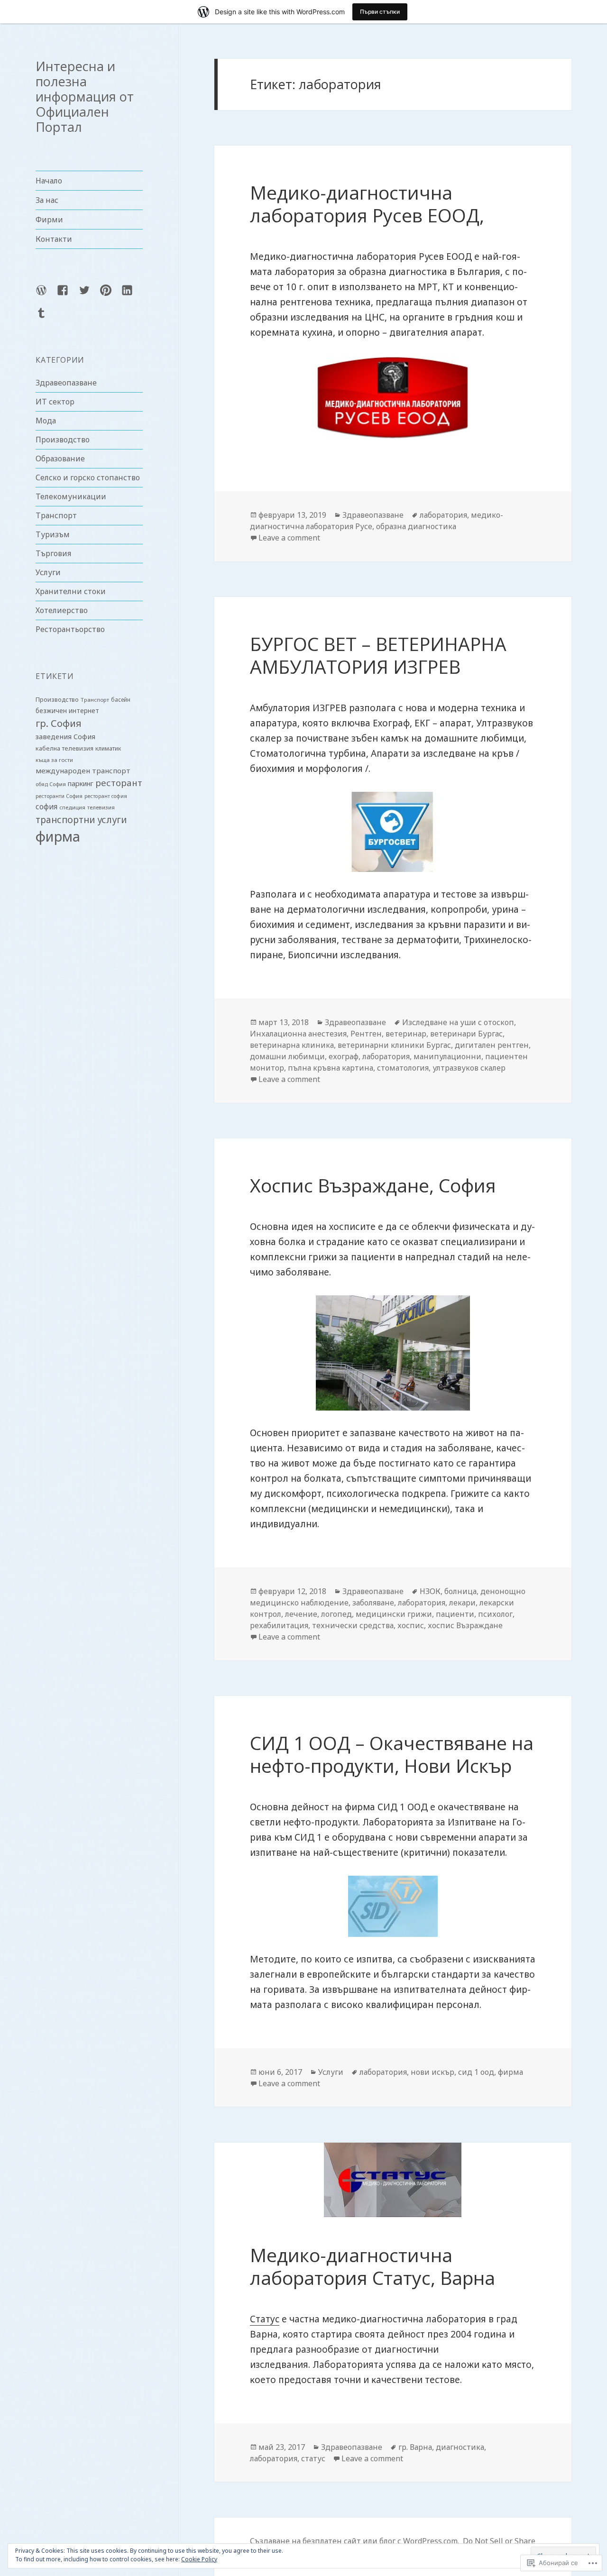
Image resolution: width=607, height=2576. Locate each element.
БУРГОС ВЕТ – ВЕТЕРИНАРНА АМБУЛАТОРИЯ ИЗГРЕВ (378, 655)
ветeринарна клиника (292, 1045)
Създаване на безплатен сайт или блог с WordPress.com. (354, 2541)
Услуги (48, 572)
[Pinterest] (111, 296)
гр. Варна (415, 2447)
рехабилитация (279, 1625)
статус (313, 2458)
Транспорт (56, 515)
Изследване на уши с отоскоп (458, 1022)
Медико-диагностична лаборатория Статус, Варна (372, 2266)
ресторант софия (106, 796)
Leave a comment (289, 538)
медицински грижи (394, 1614)
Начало (49, 181)
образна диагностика (416, 526)
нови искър (432, 2072)
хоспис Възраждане (465, 1625)
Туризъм (53, 534)
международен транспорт (83, 770)
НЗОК (430, 1591)
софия (46, 807)
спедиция (72, 807)
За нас (47, 200)
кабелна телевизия (64, 748)
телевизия (101, 807)
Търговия (53, 553)
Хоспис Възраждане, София (373, 1185)
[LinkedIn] (133, 296)
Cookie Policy (199, 2559)
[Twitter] (90, 296)
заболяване (373, 1603)
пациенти (455, 1614)
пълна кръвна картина (331, 1068)
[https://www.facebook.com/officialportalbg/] (68, 296)
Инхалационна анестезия (298, 1034)
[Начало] (47, 296)
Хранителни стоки (71, 591)
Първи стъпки (380, 12)
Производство (63, 440)
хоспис (411, 1625)
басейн (121, 700)
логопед (336, 1614)
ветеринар (406, 1034)
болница (460, 1591)
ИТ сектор (55, 402)
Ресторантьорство (70, 629)
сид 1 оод (476, 2072)
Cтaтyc (265, 2319)
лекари (462, 1603)
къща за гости (54, 760)
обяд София (51, 784)
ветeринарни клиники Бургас (394, 1045)
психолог (495, 1614)
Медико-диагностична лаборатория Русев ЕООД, (367, 204)
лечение (301, 1614)
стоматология (403, 1068)
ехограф (344, 1056)
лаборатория (443, 515)
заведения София (65, 736)
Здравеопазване (66, 383)
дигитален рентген (492, 1045)
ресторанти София (59, 796)
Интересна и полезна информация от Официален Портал (85, 96)
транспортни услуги (81, 820)
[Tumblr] (47, 319)
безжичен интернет (67, 711)
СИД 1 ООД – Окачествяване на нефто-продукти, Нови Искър (392, 1754)
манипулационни (447, 1056)
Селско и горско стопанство (88, 477)
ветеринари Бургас (466, 1034)
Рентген (366, 1034)
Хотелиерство (62, 610)
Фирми (49, 220)
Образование (60, 458)
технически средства (353, 1625)
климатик (108, 748)
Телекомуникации (71, 496)
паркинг (81, 784)
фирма (58, 836)
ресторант (119, 783)
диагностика (460, 2447)
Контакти (54, 239)
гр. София (59, 723)
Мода (46, 421)
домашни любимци (287, 1056)
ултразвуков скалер (469, 1068)
